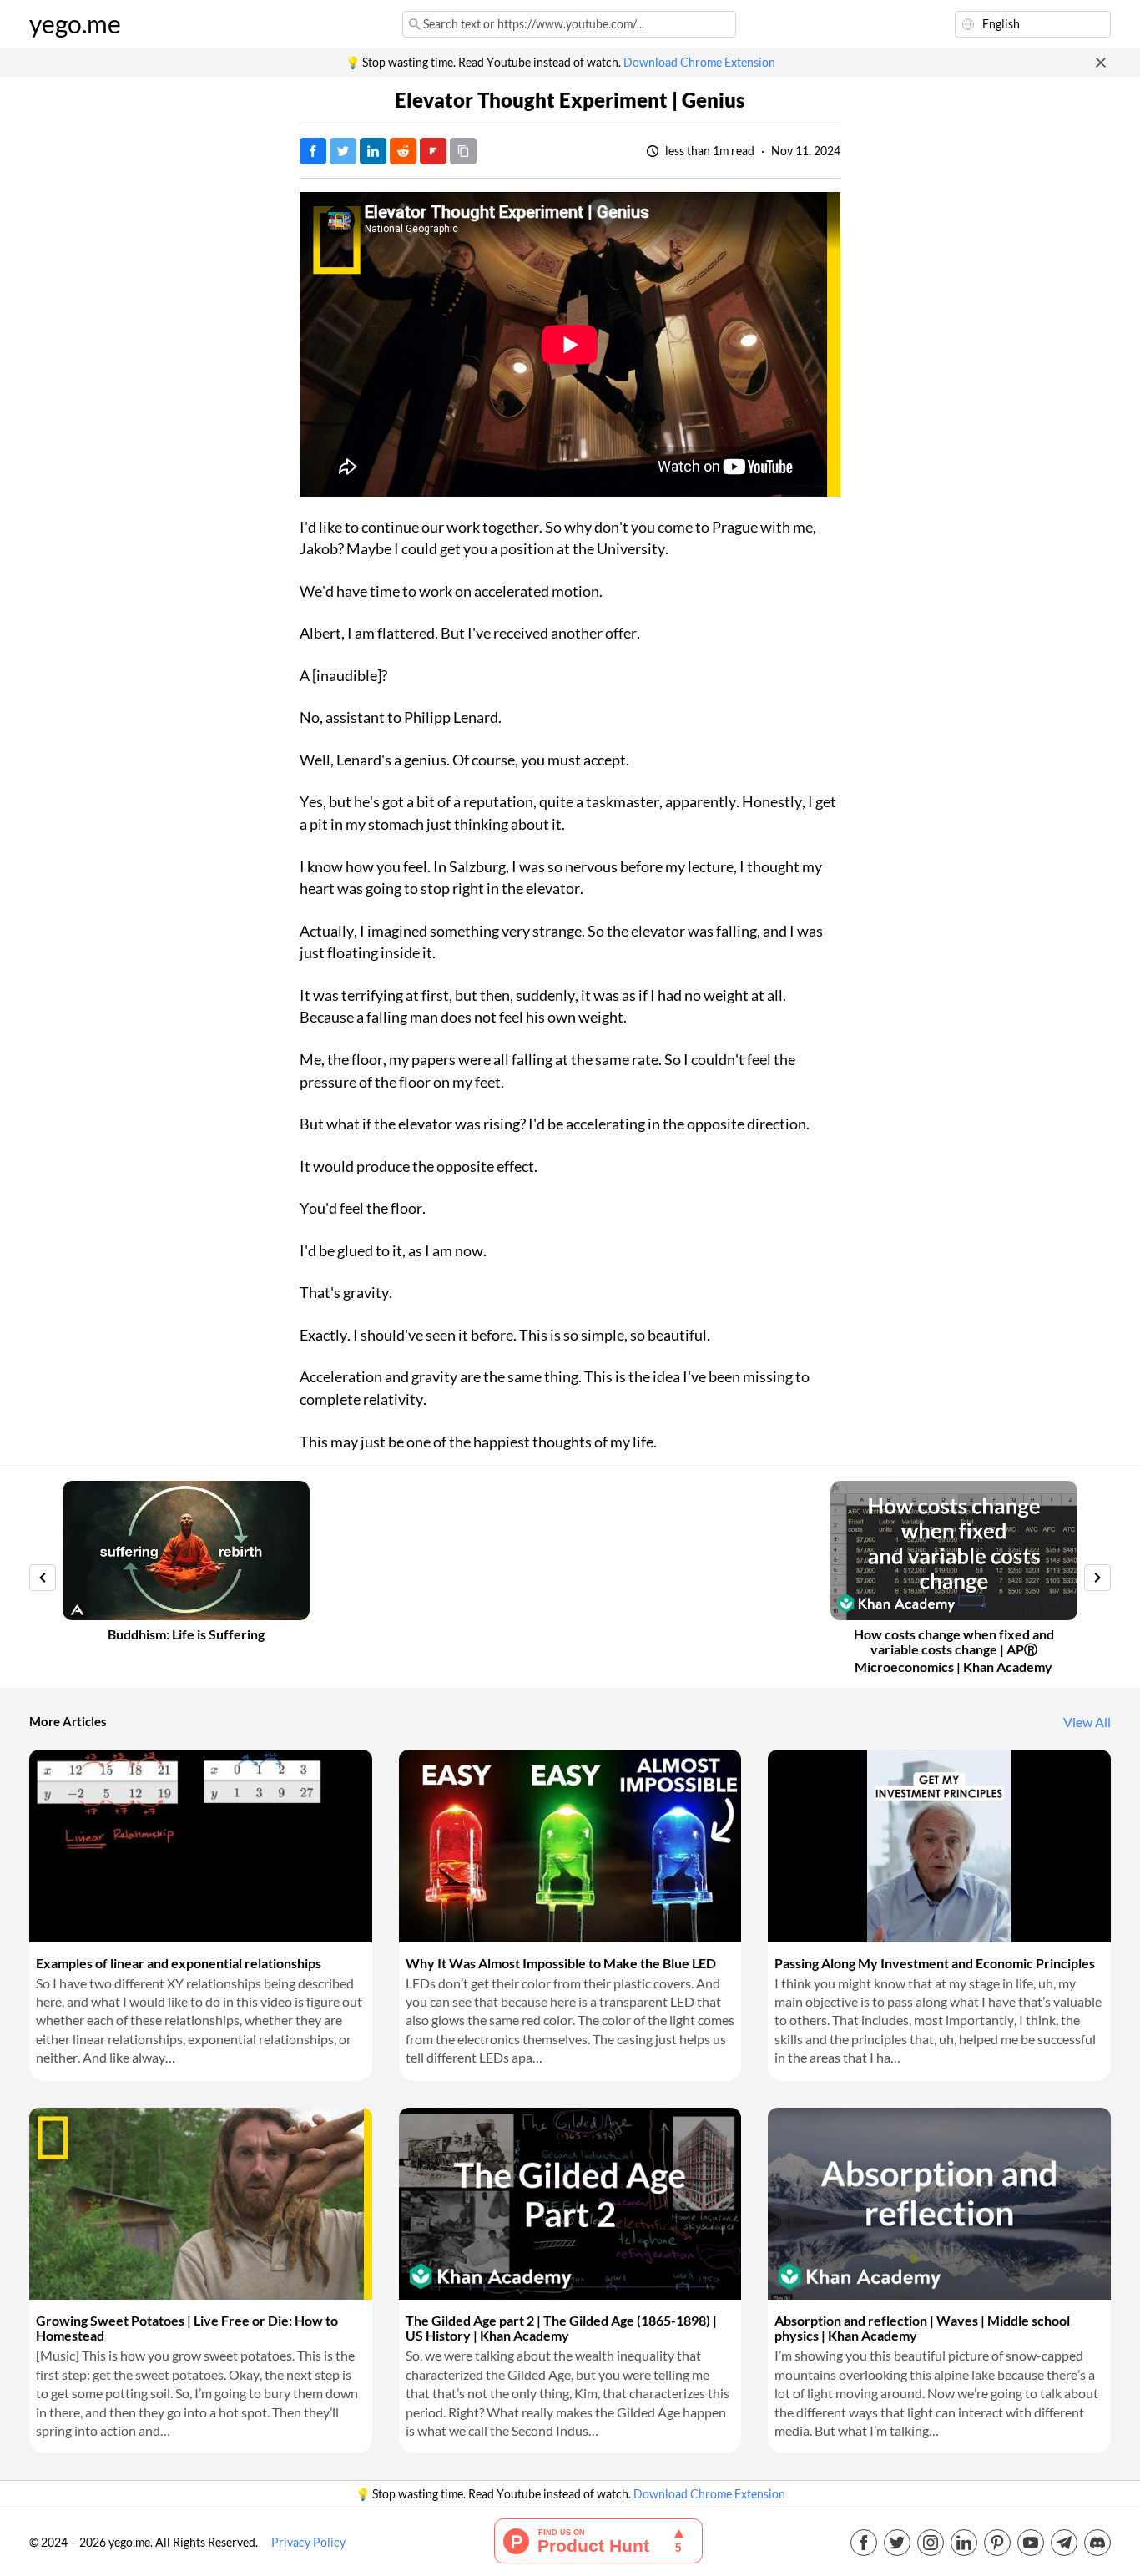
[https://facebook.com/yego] (864, 2543)
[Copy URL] (463, 151)
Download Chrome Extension (699, 63)
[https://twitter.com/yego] (897, 2543)
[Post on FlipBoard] (433, 151)
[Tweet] (343, 151)
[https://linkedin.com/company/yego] (964, 2543)
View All (1087, 1722)
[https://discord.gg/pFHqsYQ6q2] (1097, 2543)
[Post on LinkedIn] (373, 151)
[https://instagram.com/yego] (931, 2543)
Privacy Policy (308, 2543)
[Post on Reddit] (403, 151)
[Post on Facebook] (313, 151)
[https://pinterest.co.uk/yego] (997, 2543)
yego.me (75, 24)
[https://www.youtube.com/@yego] (1031, 2543)
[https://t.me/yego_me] (1064, 2543)
